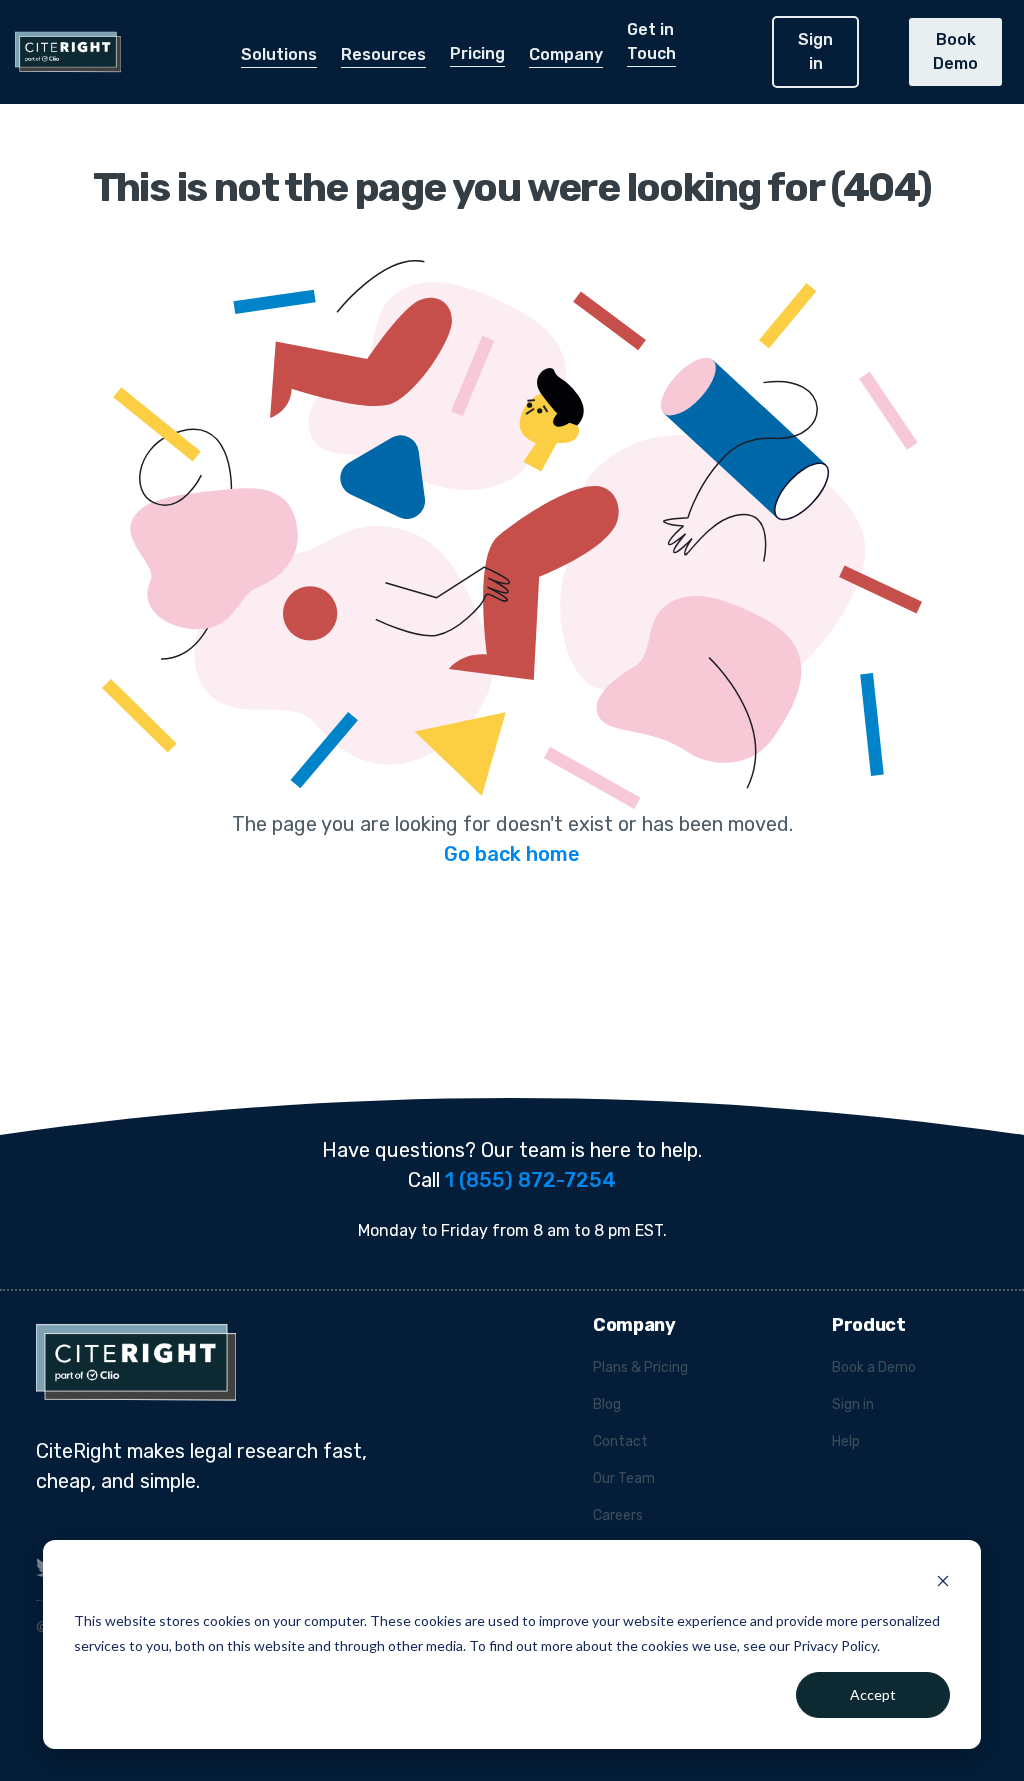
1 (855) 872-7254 (530, 1180)
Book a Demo (874, 1367)
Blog (607, 1404)
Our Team (624, 1478)
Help (846, 1441)
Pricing (477, 53)
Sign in (815, 51)
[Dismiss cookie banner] (943, 1583)
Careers (618, 1515)
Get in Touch (651, 41)
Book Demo (955, 51)
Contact (620, 1441)
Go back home (512, 854)
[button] (279, 55)
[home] (60, 52)
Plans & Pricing (640, 1367)
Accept (873, 1694)
